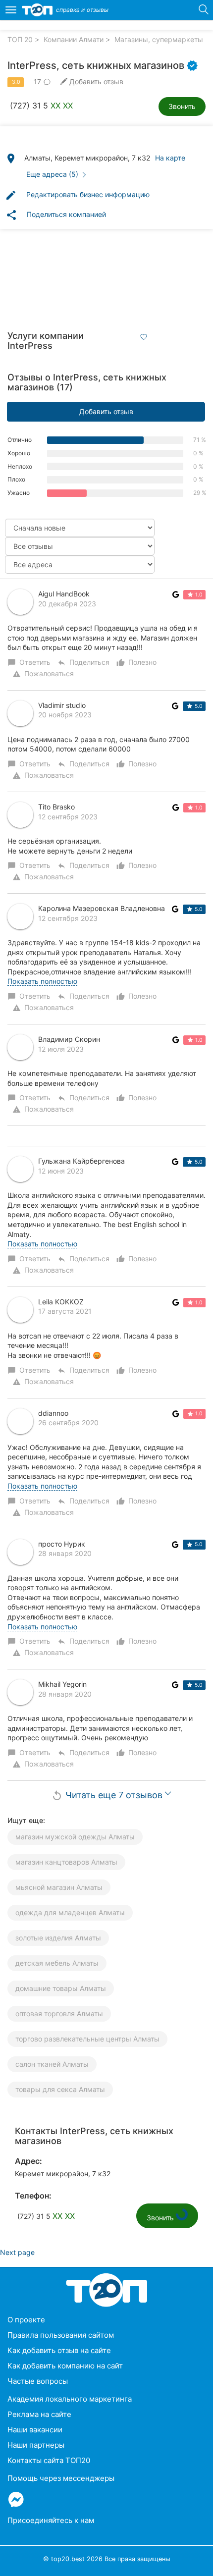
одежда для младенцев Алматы (70, 1912)
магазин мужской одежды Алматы (75, 1837)
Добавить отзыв (106, 411)
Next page (17, 2252)
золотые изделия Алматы (58, 1938)
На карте (170, 158)
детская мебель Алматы (57, 1963)
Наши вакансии (35, 2430)
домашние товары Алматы (61, 1988)
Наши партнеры (36, 2445)
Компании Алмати (74, 39)
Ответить (30, 662)
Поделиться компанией (56, 215)
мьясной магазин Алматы (59, 1887)
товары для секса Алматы (60, 2089)
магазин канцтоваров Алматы (66, 1862)
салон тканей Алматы (52, 2064)
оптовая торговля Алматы (59, 2013)
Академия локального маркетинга (70, 2399)
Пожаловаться (43, 674)
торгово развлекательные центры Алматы (87, 2039)
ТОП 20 (20, 39)
